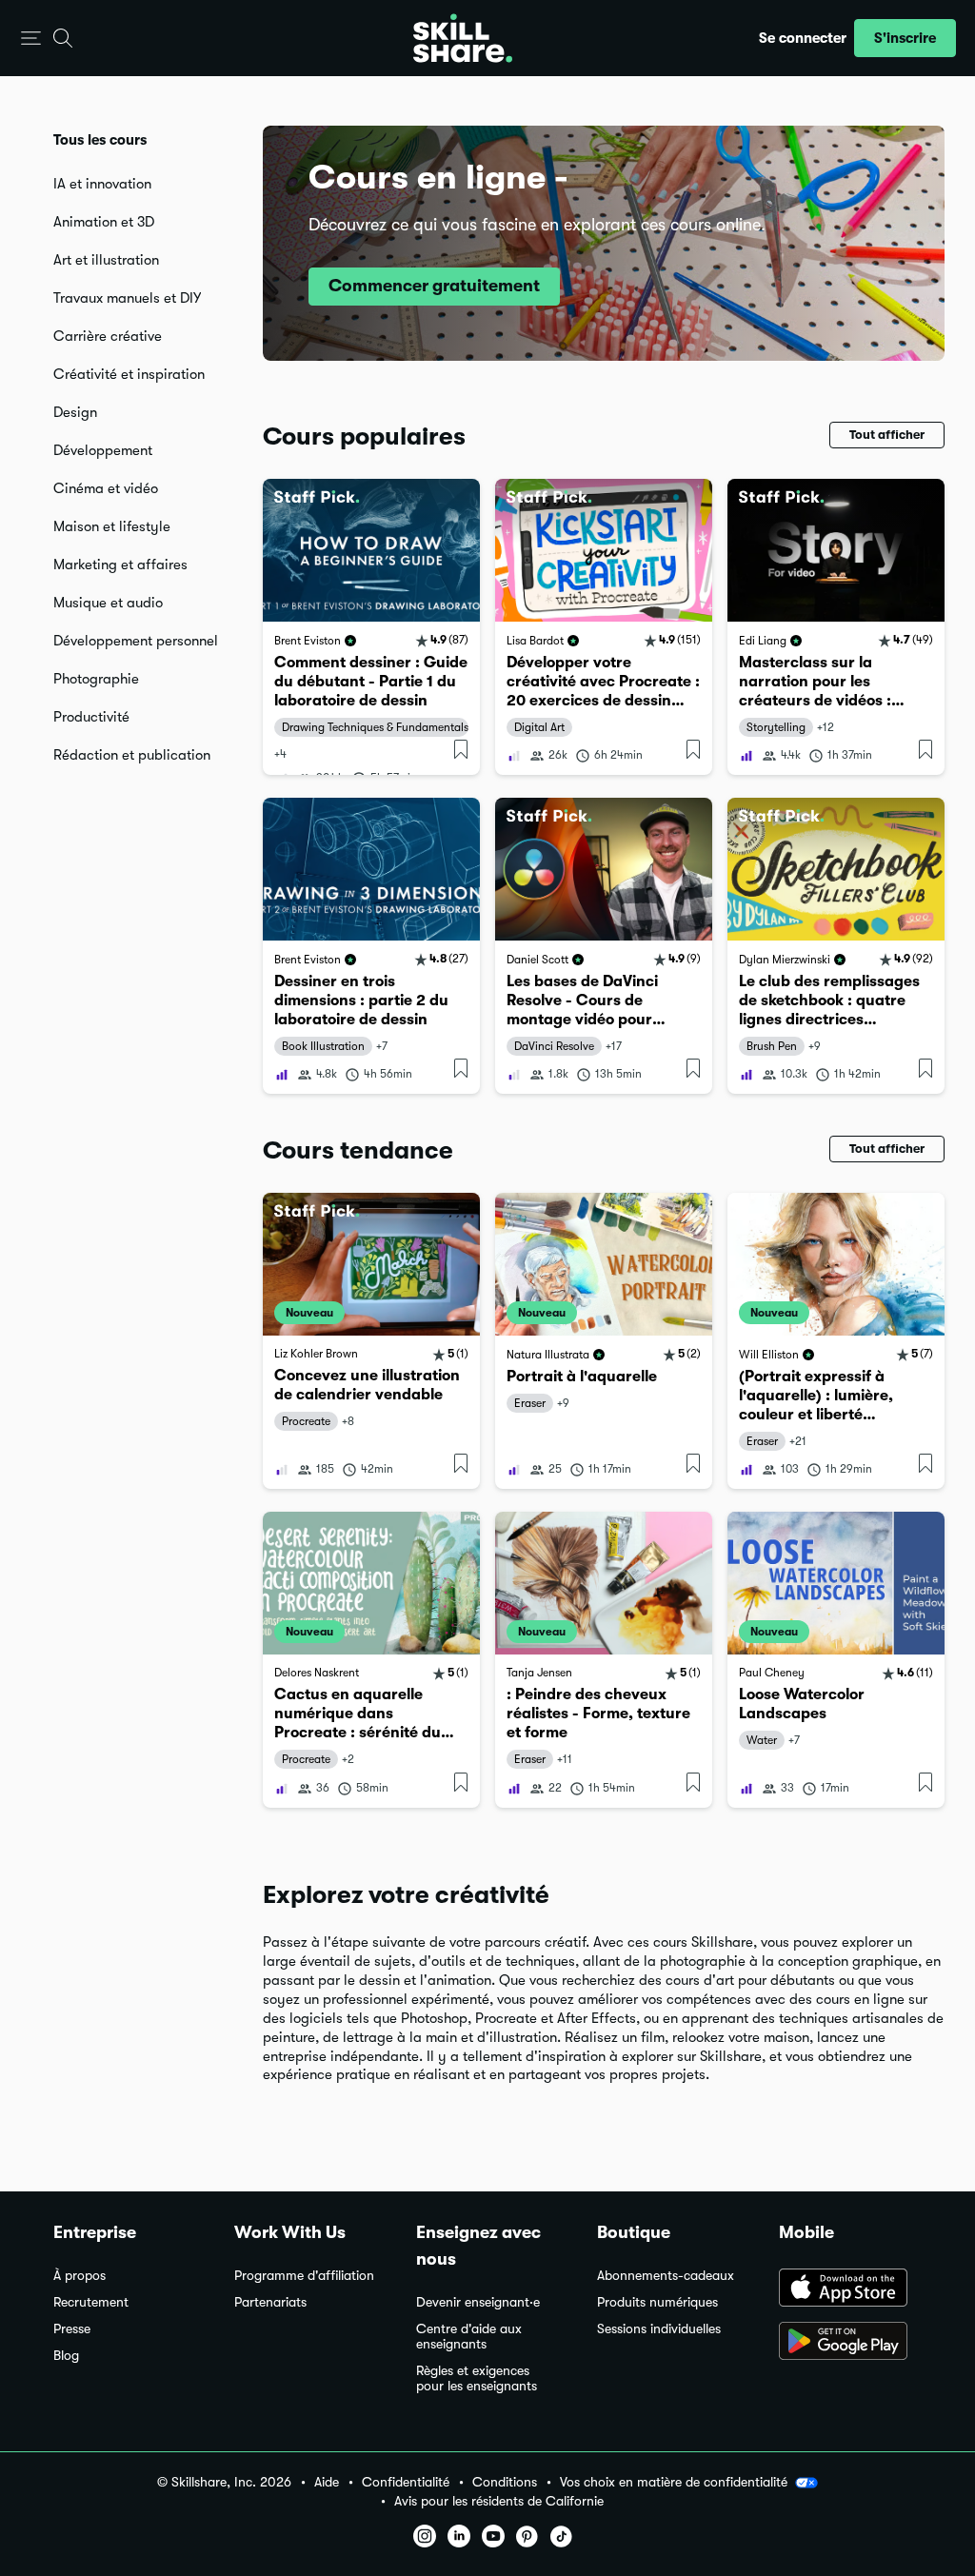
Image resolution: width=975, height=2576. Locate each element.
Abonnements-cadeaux (666, 2276)
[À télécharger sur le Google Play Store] (850, 2343)
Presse (72, 2329)
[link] (371, 627)
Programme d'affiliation (304, 2276)
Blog (66, 2356)
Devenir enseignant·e (478, 2302)
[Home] (463, 38)
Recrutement (91, 2302)
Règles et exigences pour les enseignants (477, 2378)
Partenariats (270, 2302)
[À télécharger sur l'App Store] (850, 2289)
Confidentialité (406, 2482)
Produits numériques (657, 2302)
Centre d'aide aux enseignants (469, 2337)
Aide (327, 2482)
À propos (80, 2276)
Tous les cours (100, 140)
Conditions (505, 2482)
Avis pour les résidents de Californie (499, 2501)
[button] (31, 39)
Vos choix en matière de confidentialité (674, 2482)
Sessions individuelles (659, 2329)
